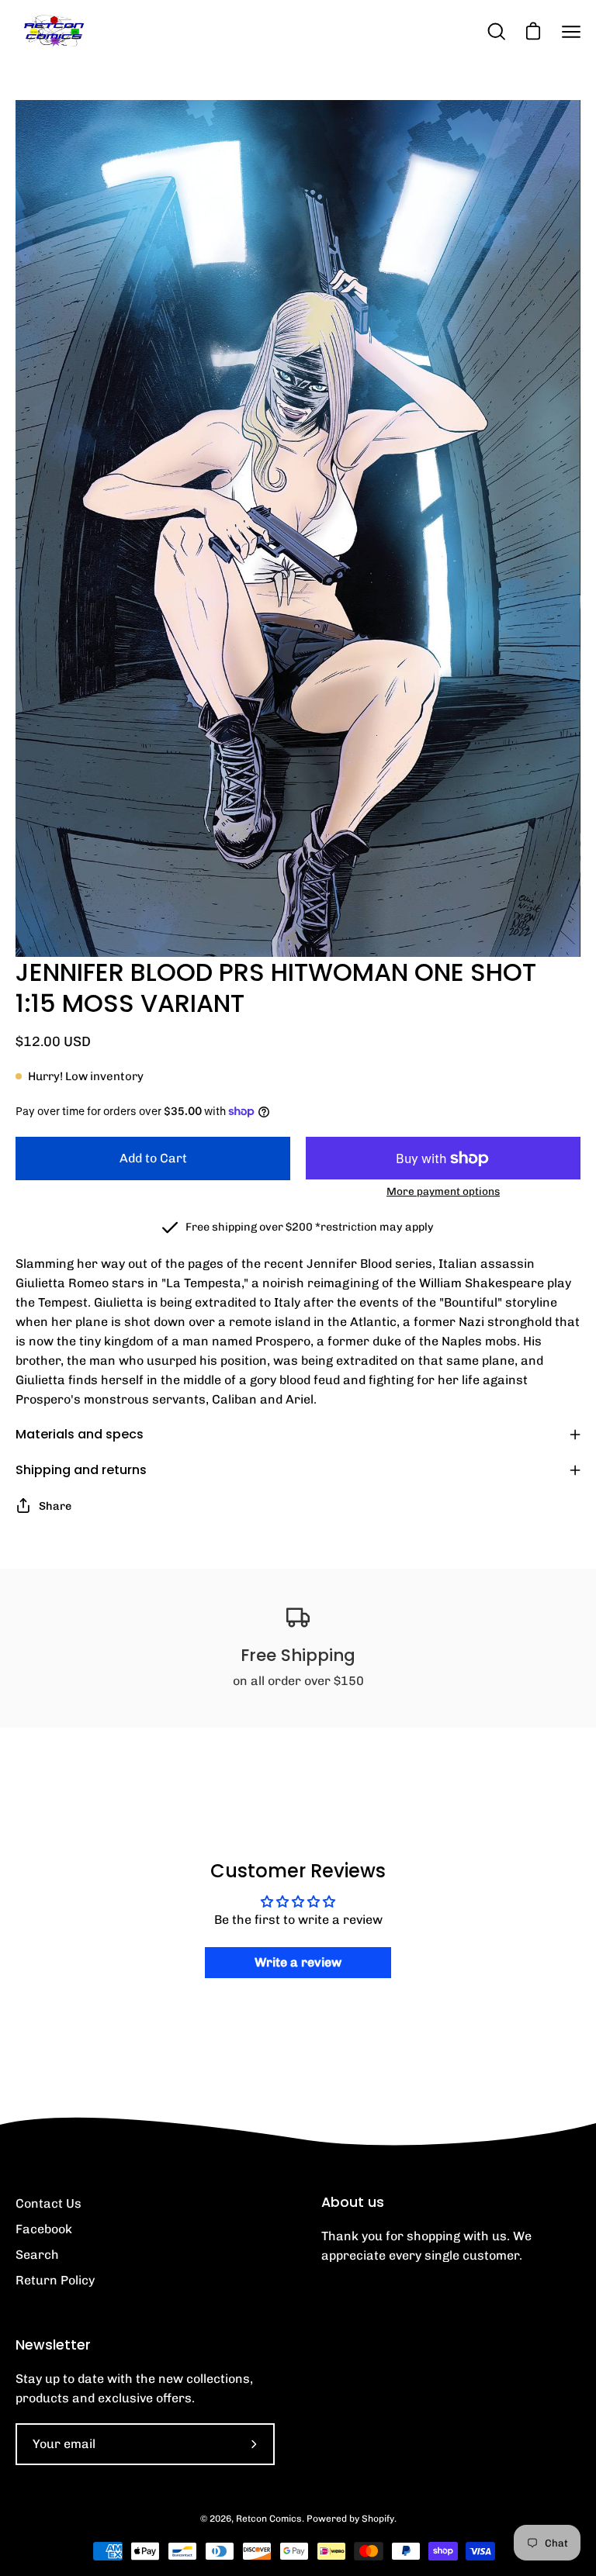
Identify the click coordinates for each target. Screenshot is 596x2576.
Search (37, 2255)
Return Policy (55, 2280)
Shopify (378, 2519)
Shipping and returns (81, 1470)
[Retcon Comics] (54, 31)
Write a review (298, 1962)
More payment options (443, 1191)
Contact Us (49, 2203)
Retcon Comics (269, 2519)
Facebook (44, 2229)
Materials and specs (80, 1434)
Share (55, 1506)
